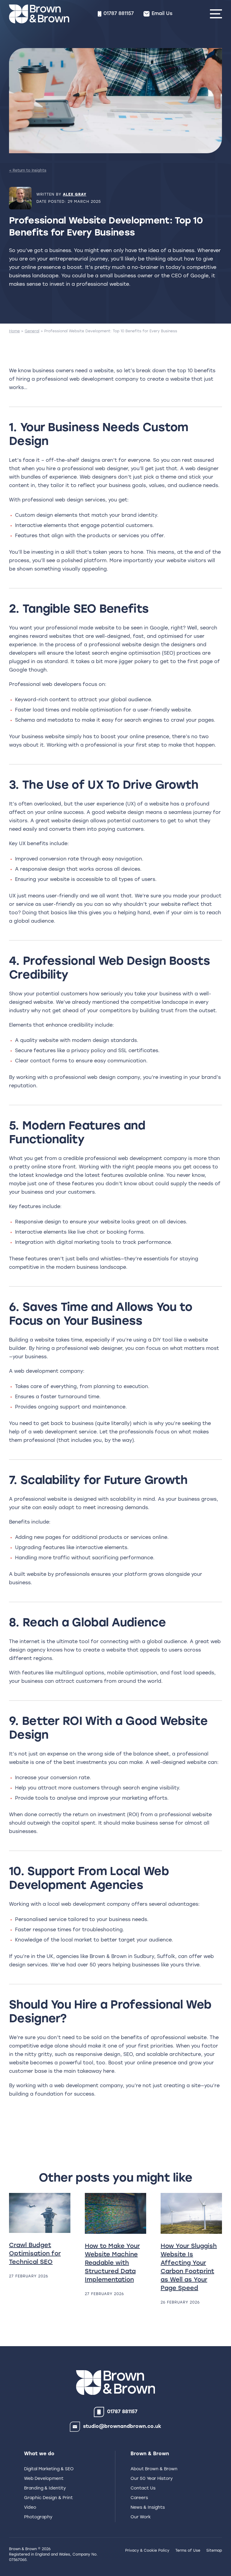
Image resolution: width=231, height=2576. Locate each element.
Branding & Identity (45, 2488)
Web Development (44, 2479)
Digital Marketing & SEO (49, 2469)
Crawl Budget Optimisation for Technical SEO (35, 2254)
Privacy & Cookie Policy (147, 2551)
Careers (139, 2498)
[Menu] (216, 14)
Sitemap (214, 2551)
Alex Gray (75, 195)
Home (14, 331)
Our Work (141, 2517)
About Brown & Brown (154, 2469)
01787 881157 (122, 2412)
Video (30, 2508)
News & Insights (148, 2508)
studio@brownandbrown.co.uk (122, 2427)
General (32, 331)
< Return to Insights (28, 171)
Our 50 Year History (152, 2479)
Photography (38, 2517)
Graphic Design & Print (48, 2498)
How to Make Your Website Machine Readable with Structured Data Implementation (112, 2263)
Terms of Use (188, 2551)
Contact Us (143, 2488)
